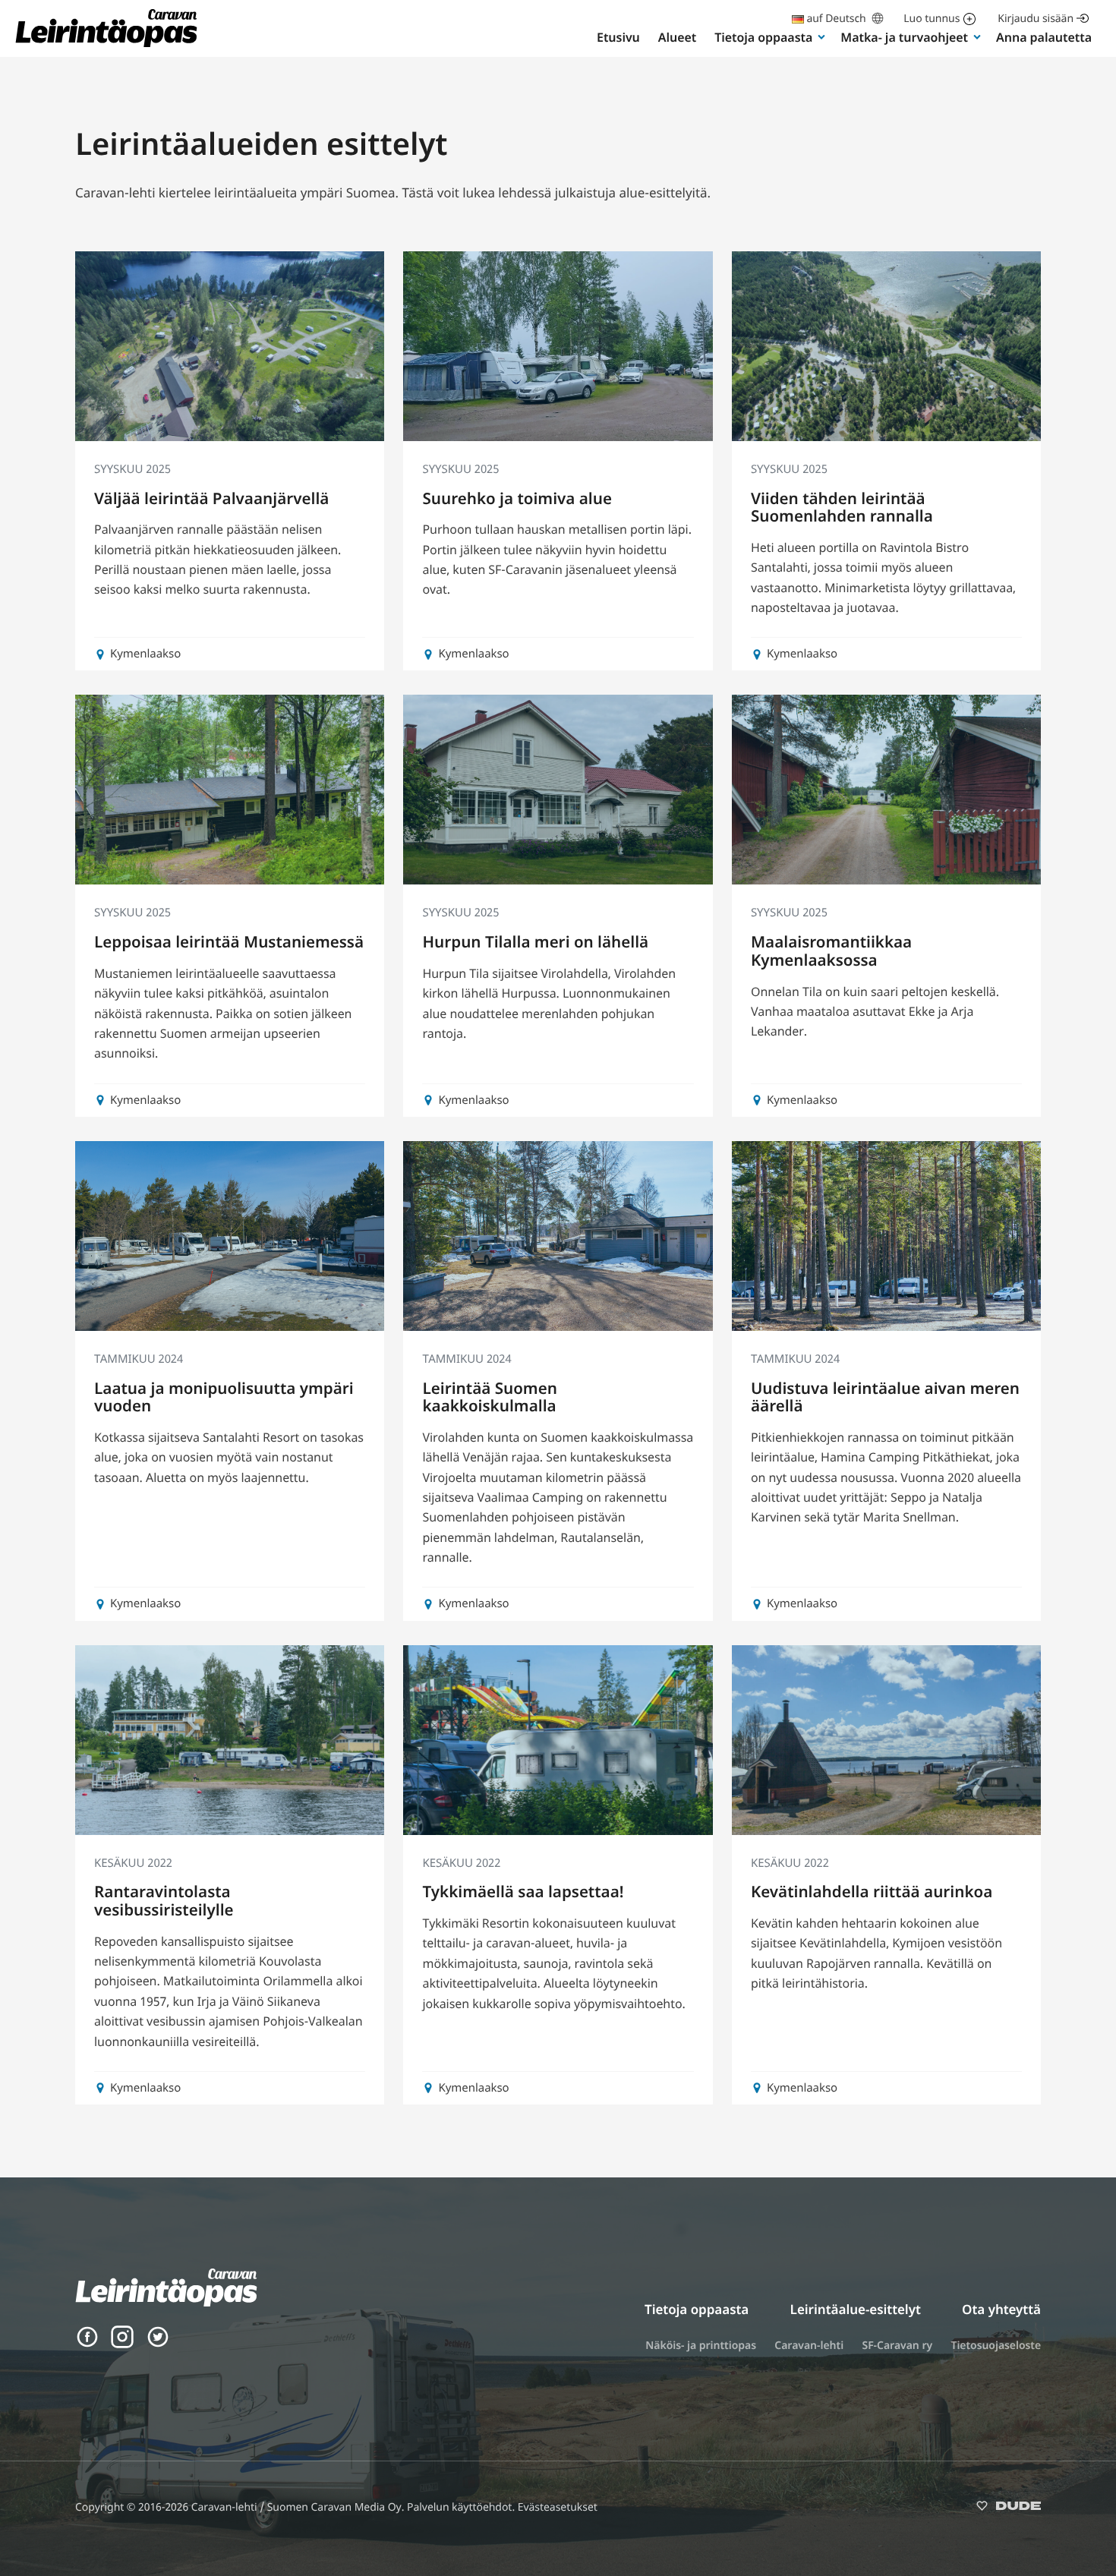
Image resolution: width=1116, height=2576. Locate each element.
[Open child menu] (821, 36)
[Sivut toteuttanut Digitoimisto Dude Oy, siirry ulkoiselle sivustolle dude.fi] (1009, 2509)
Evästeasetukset (558, 2507)
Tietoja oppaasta (763, 37)
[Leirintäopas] (106, 46)
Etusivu (618, 37)
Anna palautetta (1044, 37)
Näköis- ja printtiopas (701, 2346)
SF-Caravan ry (897, 2346)
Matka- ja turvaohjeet (904, 37)
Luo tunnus (932, 19)
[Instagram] (122, 2344)
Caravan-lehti (809, 2346)
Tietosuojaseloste (996, 2346)
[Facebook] (87, 2344)
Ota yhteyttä (1001, 2309)
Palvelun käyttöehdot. (462, 2507)
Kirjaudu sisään (1036, 19)
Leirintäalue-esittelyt (856, 2309)
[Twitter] (158, 2344)
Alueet (677, 37)
